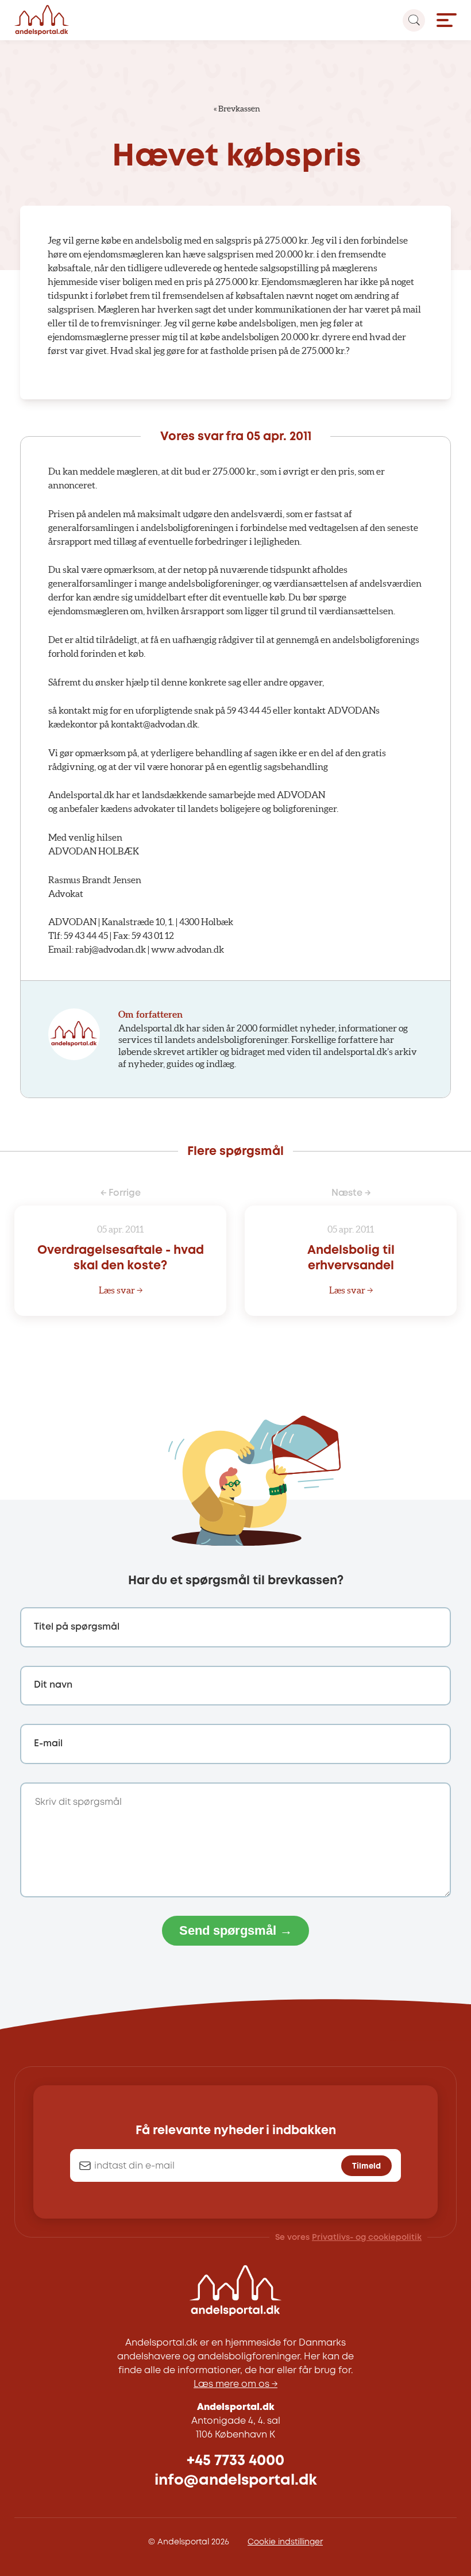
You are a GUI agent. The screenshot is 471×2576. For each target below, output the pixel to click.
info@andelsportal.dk (236, 2480)
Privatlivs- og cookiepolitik (367, 2238)
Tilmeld (366, 2166)
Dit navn (53, 1685)
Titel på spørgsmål (77, 1627)
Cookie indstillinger (285, 2542)
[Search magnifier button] (414, 20)
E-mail (48, 1744)
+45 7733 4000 (235, 2461)
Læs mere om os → (235, 2384)
